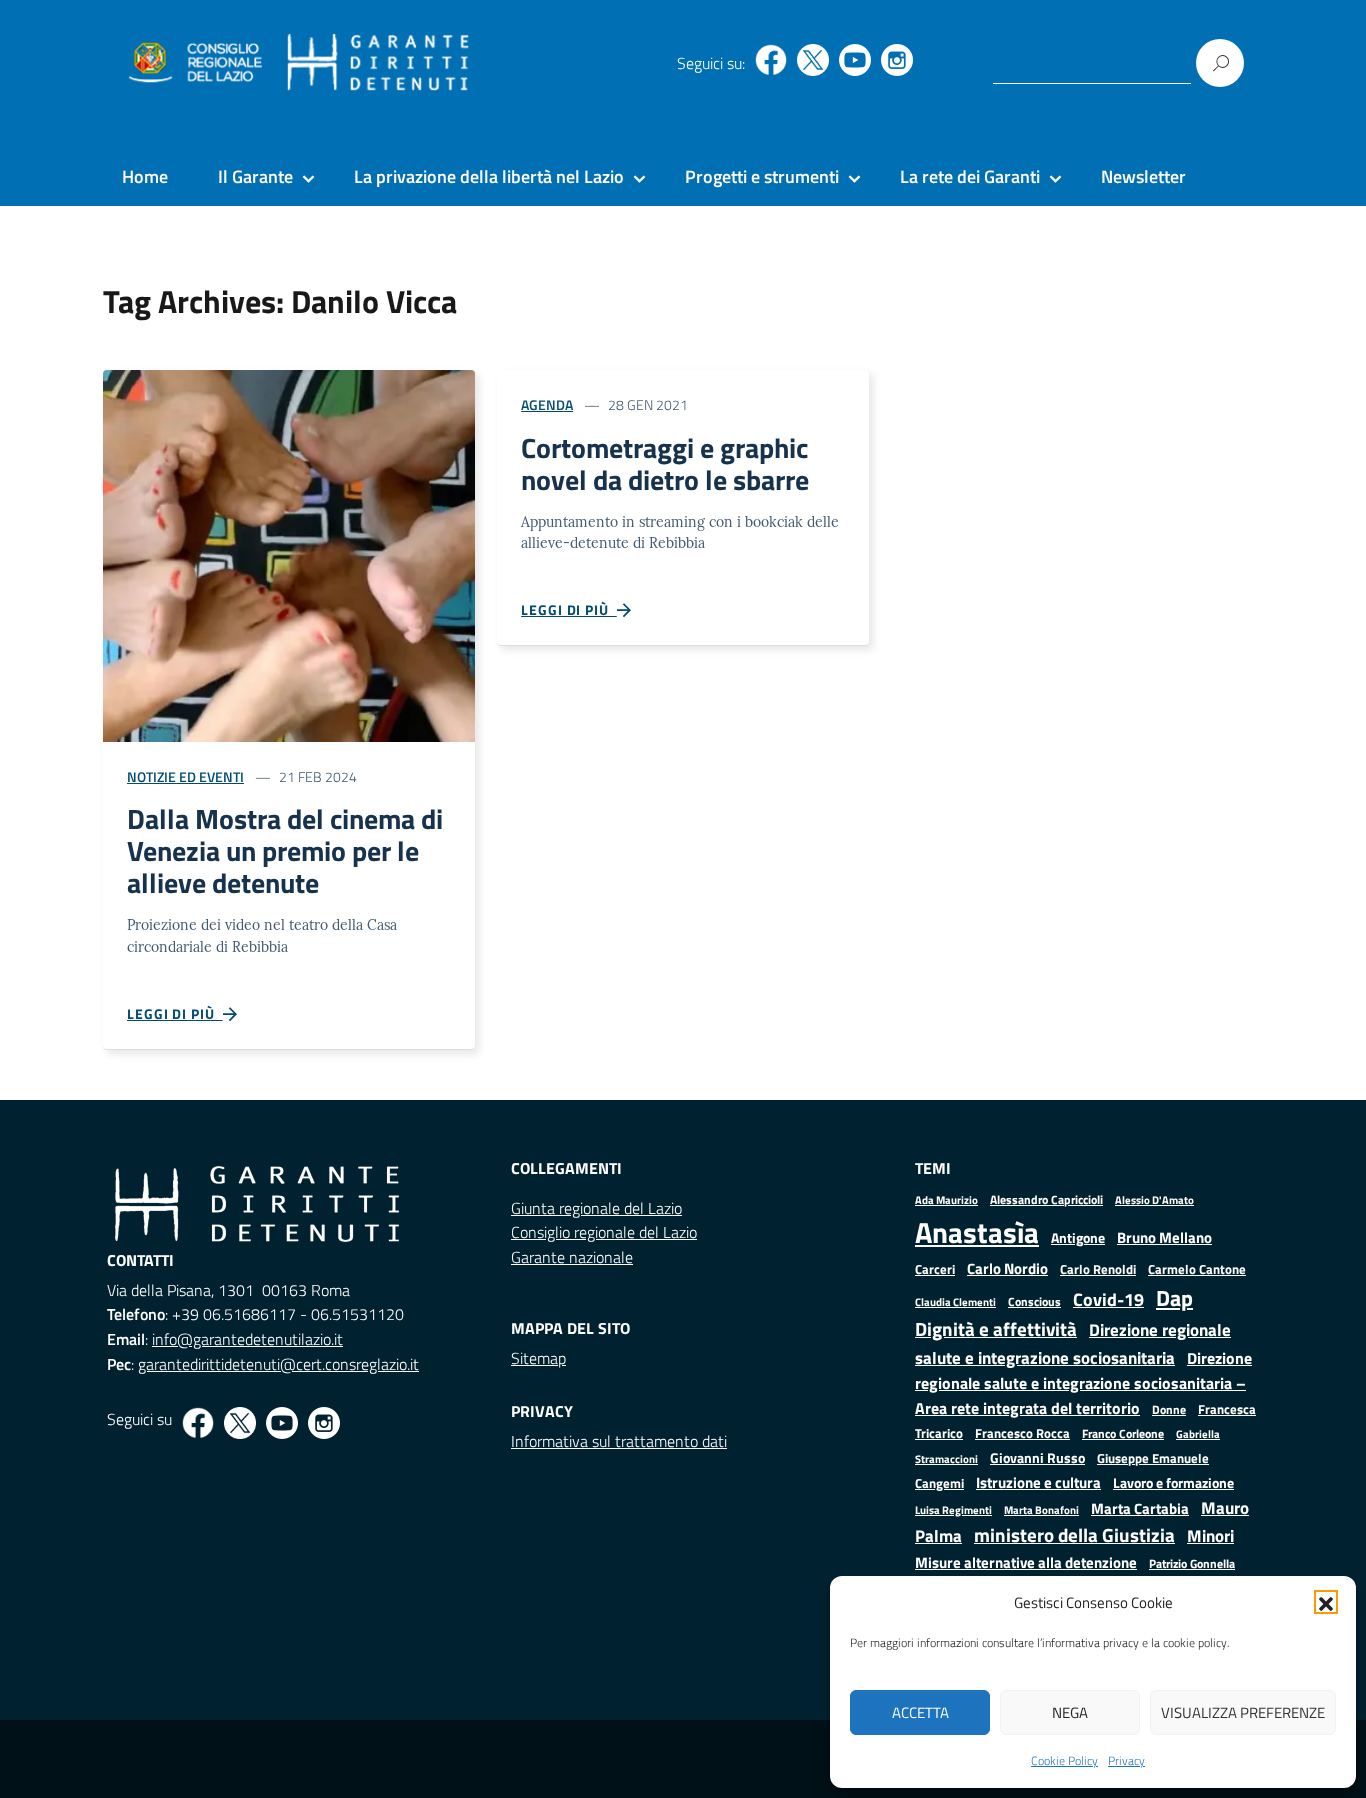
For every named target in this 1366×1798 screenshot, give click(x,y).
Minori (1210, 1536)
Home (145, 176)
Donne (1169, 1410)
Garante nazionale (572, 1257)
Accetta (920, 1712)
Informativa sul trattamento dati (619, 1441)
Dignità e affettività (996, 1329)
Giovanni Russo (1037, 1458)
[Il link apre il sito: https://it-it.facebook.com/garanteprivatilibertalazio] (771, 60)
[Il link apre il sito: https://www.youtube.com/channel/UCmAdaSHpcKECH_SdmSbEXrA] (855, 60)
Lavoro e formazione (1173, 1482)
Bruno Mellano (1164, 1237)
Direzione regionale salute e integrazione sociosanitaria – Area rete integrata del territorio (1083, 1383)
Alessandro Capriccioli (1046, 1199)
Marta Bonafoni (1041, 1510)
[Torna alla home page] (378, 63)
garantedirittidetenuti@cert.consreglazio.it (278, 1364)
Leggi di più (175, 1013)
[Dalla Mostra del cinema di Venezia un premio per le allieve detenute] (289, 553)
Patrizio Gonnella (1192, 1564)
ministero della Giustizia (1074, 1535)
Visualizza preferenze (1243, 1712)
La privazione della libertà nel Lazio (489, 176)
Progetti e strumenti (762, 176)
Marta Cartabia (1140, 1508)
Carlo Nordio (1007, 1268)
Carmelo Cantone (1197, 1269)
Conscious (1034, 1301)
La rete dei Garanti (970, 176)
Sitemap (538, 1358)
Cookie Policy (1064, 1760)
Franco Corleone (1123, 1433)
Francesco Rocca (1022, 1433)
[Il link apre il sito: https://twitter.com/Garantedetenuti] (813, 60)
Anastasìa (977, 1232)
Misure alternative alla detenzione (1026, 1562)
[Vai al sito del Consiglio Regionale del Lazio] (193, 63)
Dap (1174, 1297)
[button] (1326, 1602)
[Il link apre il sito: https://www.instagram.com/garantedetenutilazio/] (897, 60)
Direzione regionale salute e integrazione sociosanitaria (1073, 1343)
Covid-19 (1108, 1299)
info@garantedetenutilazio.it (247, 1339)
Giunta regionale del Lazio (596, 1208)
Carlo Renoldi (1098, 1269)
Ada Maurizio (946, 1200)
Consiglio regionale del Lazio (604, 1232)
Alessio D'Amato (1154, 1199)
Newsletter (1143, 176)
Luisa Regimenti (953, 1509)
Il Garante (255, 176)
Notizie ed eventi (185, 776)
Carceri (935, 1269)
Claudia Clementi (955, 1301)
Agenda (547, 404)
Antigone (1078, 1238)
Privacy (1126, 1760)
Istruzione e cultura (1038, 1482)
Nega (1070, 1712)
